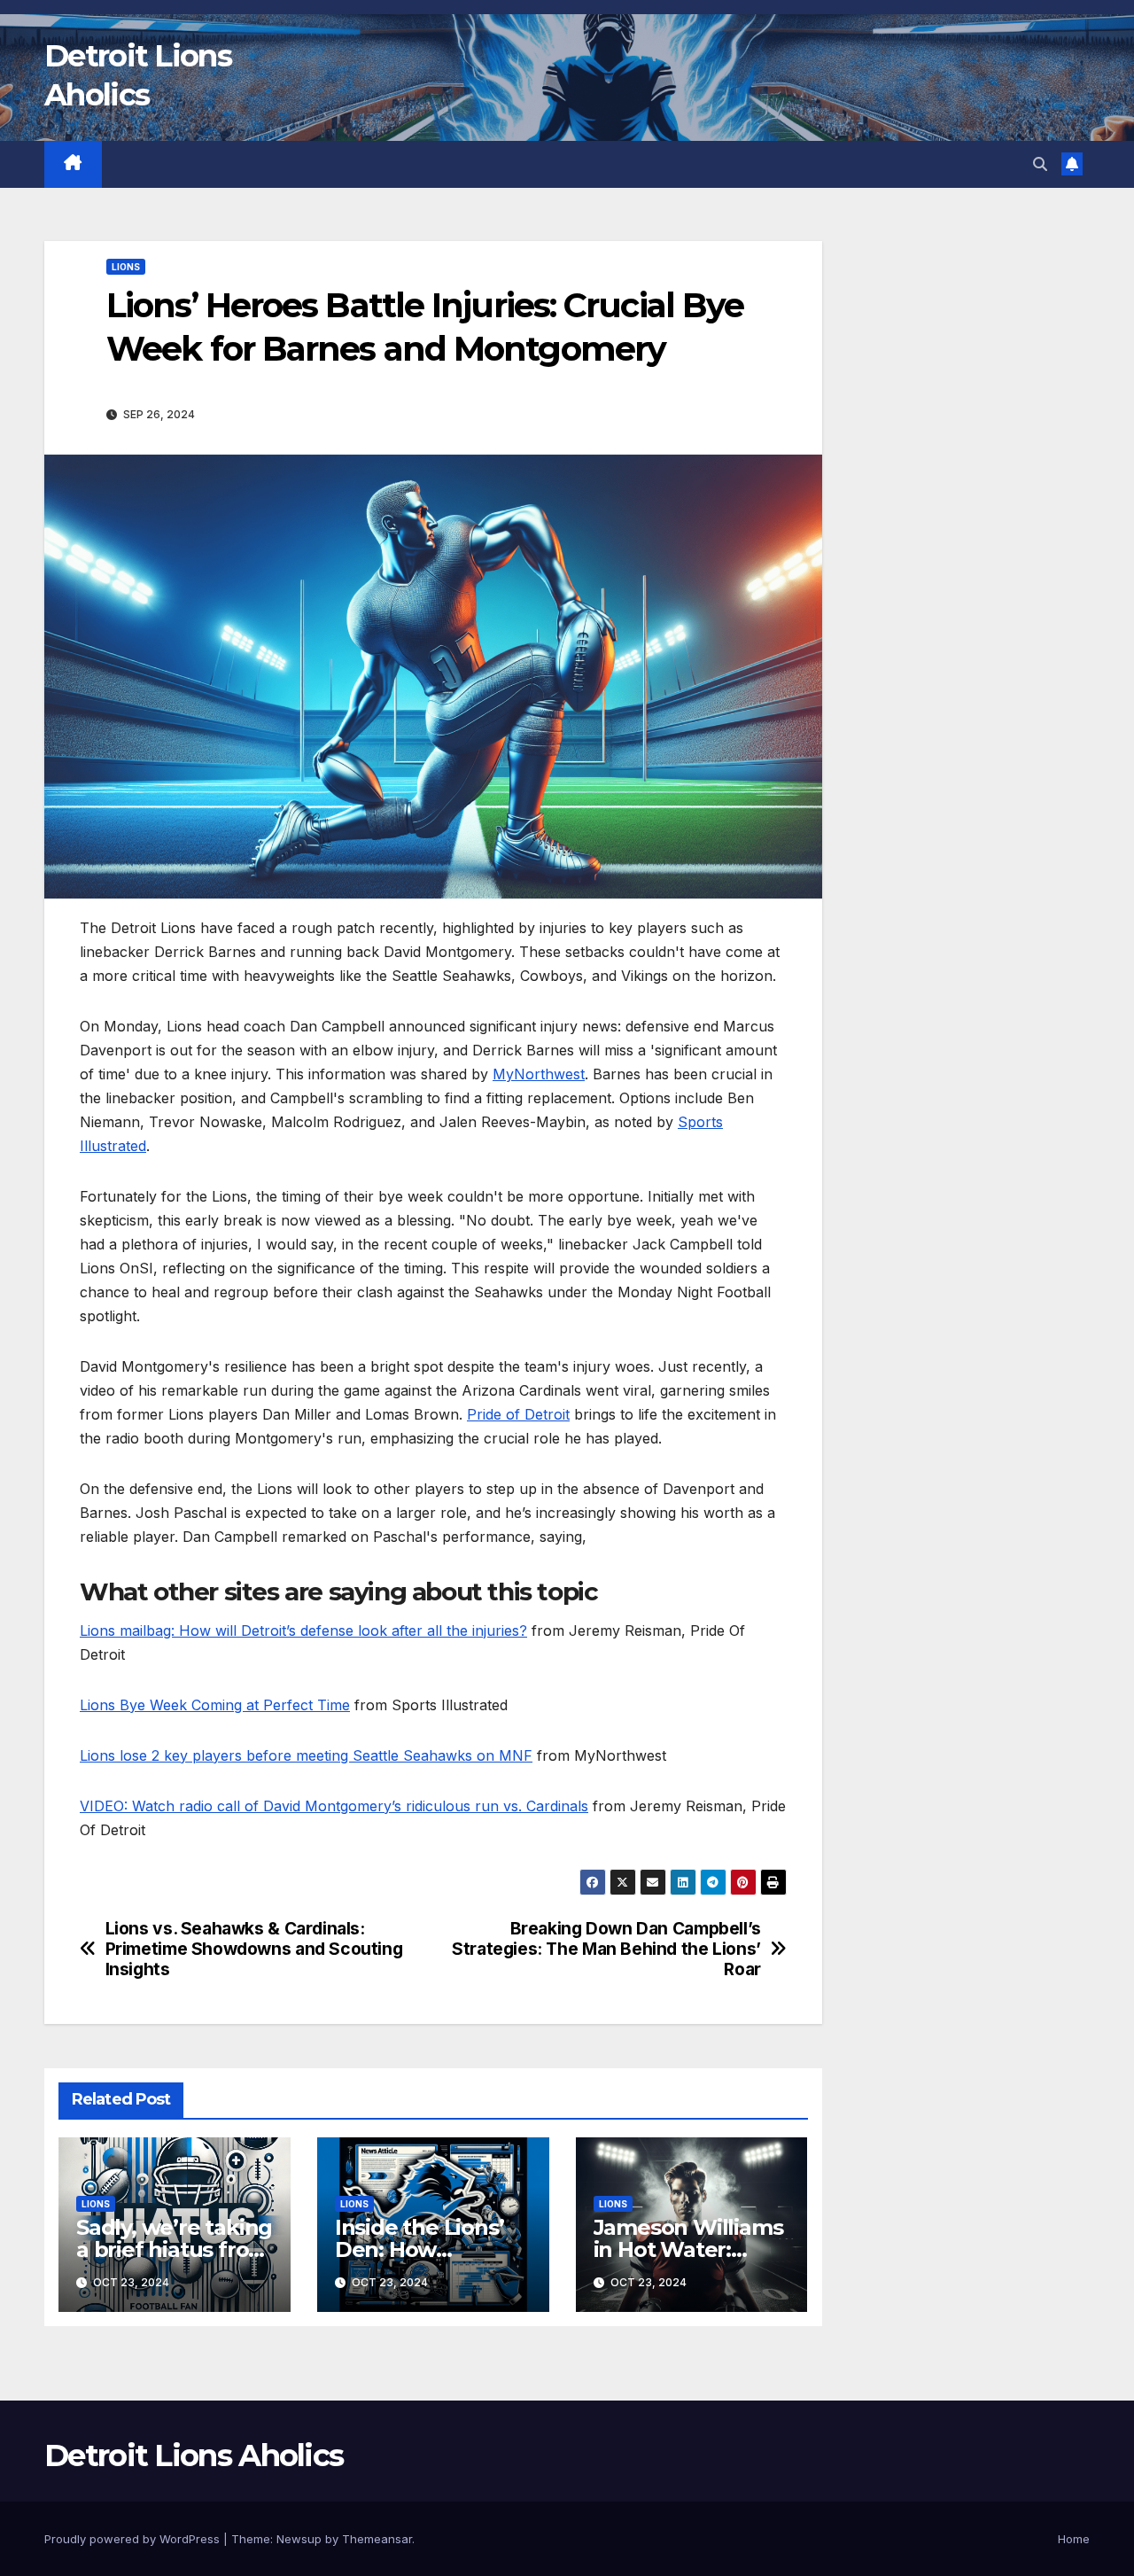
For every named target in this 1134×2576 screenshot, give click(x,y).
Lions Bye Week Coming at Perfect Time (215, 1705)
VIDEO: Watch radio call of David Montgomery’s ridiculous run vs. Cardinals (334, 1806)
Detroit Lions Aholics (194, 2455)
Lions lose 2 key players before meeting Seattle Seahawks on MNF (306, 1755)
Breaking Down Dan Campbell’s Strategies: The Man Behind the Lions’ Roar (606, 1949)
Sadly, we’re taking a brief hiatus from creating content (174, 2249)
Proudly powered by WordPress (134, 2539)
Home (1074, 2539)
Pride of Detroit (518, 1414)
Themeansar (377, 2539)
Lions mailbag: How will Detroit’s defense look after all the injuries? (303, 1630)
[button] (1040, 164)
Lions (126, 267)
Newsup (299, 2539)
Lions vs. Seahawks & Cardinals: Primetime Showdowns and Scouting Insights (254, 1949)
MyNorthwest (539, 1074)
